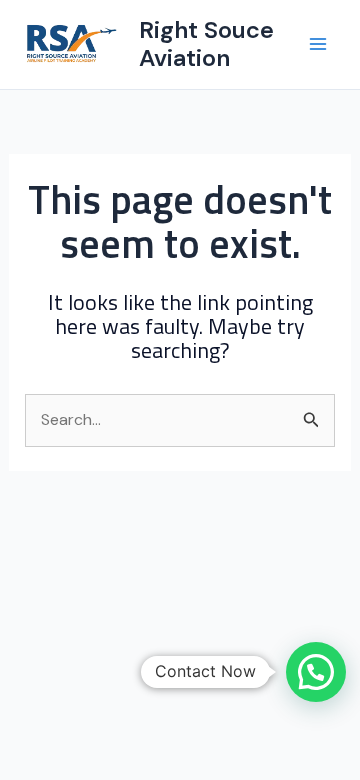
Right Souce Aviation (206, 43)
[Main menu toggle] (318, 44)
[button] (316, 672)
